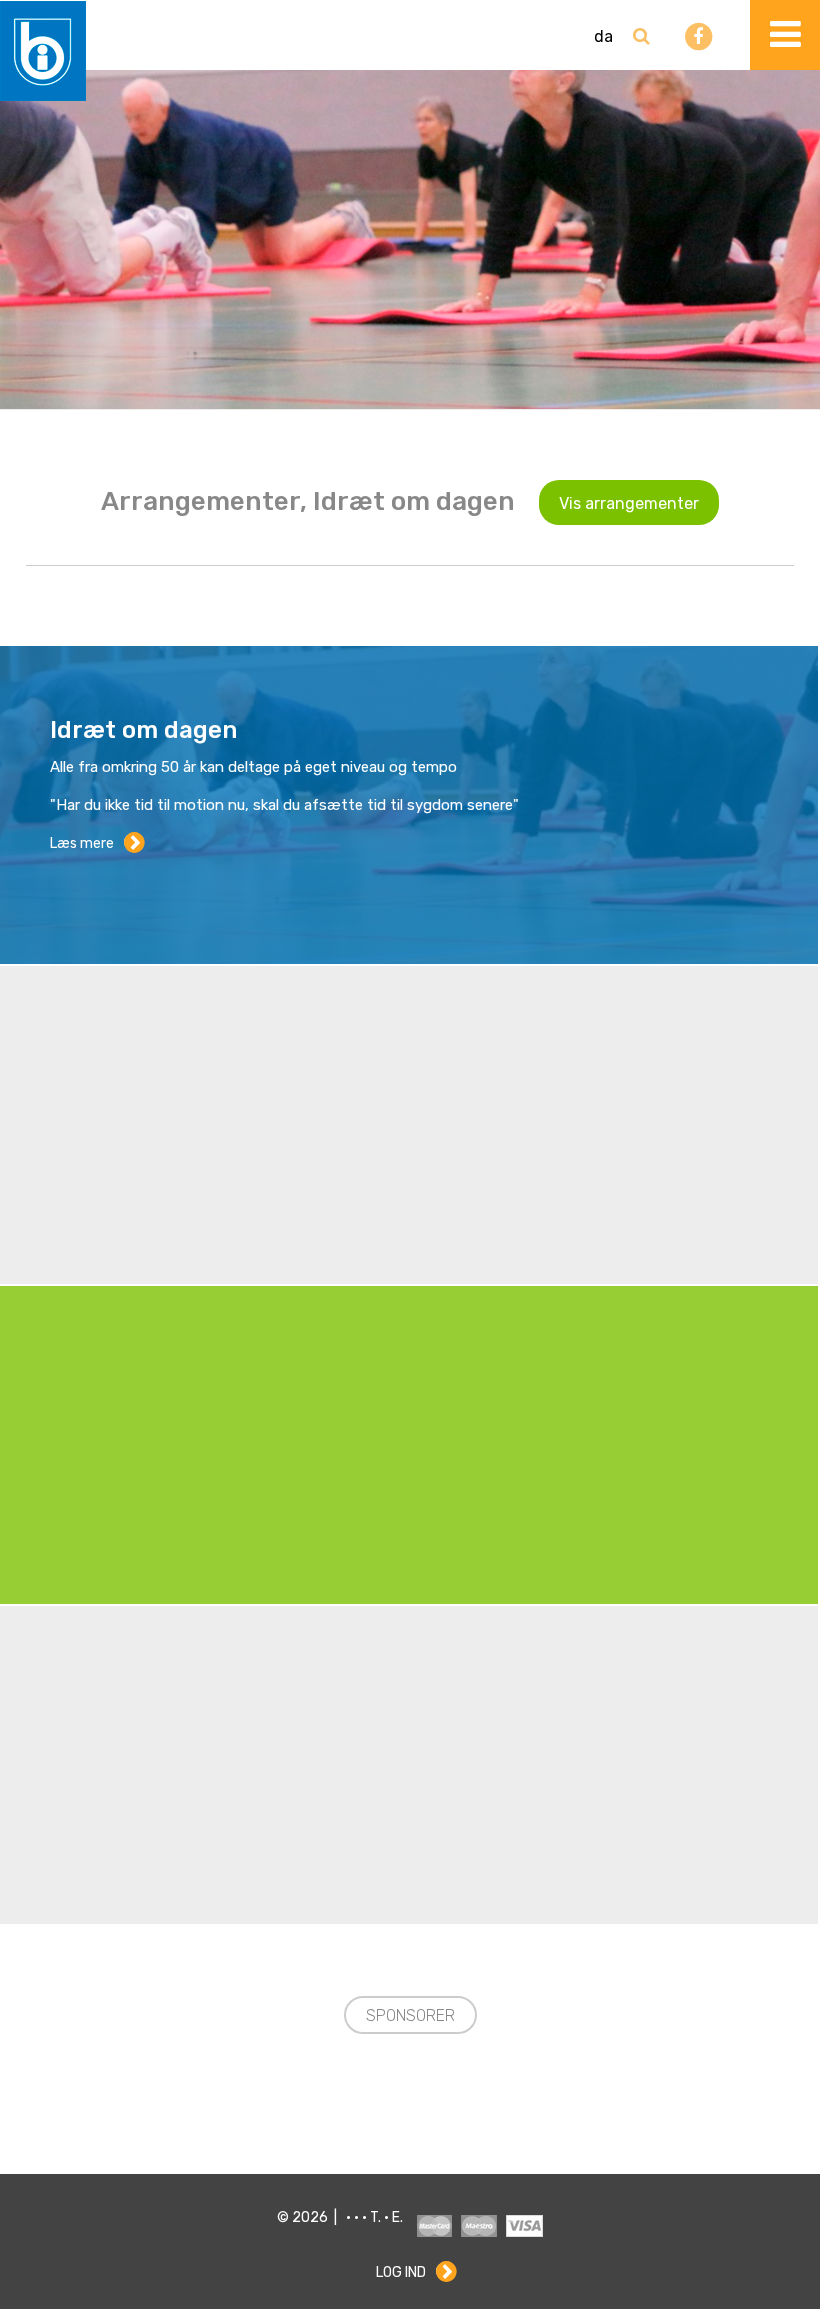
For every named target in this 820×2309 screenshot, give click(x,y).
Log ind (401, 2272)
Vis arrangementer (629, 503)
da (603, 36)
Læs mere (82, 843)
